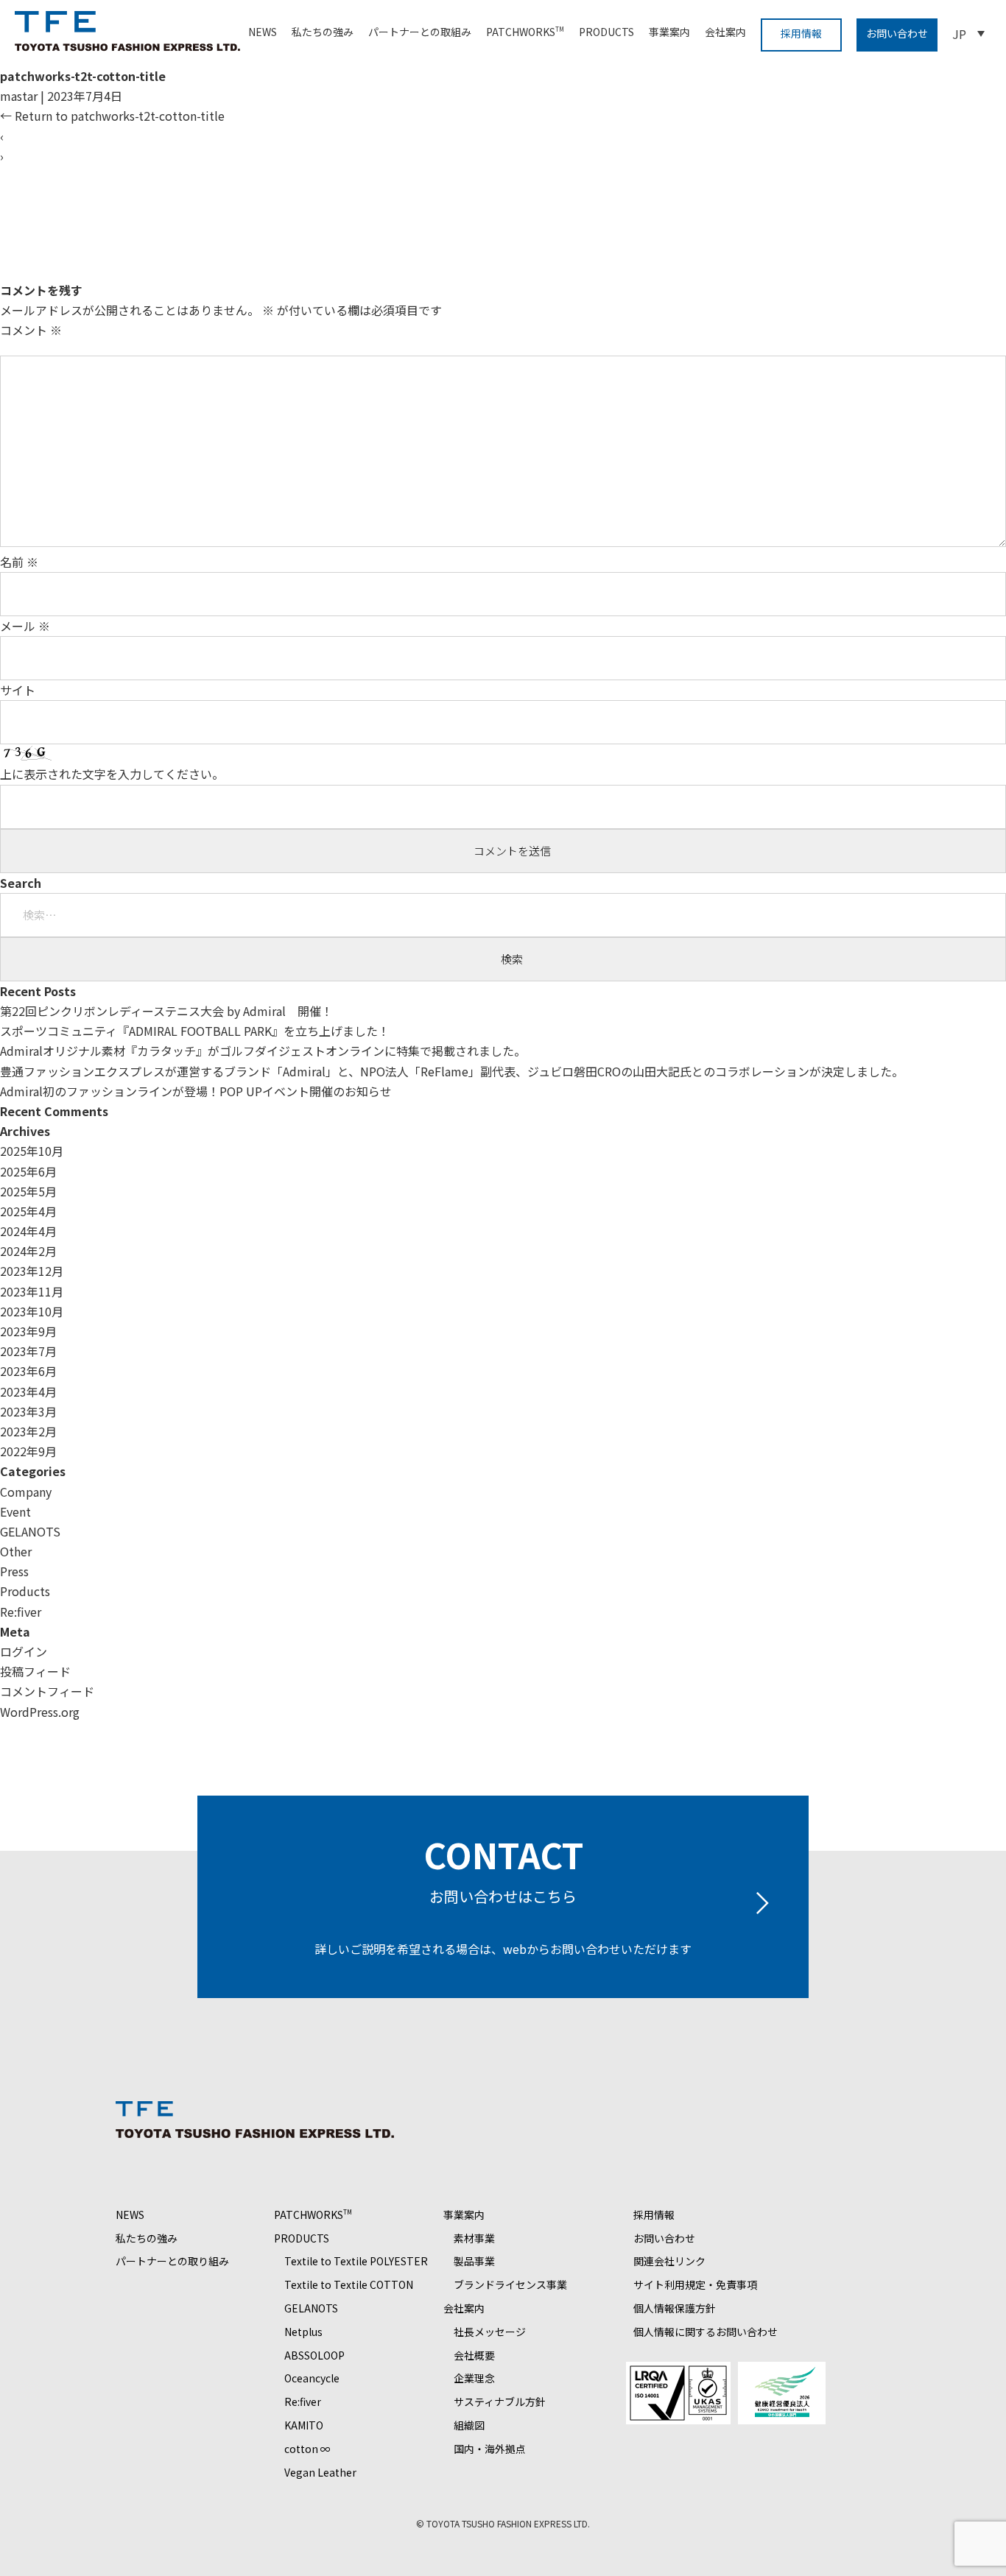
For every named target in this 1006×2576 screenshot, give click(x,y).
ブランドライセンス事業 (510, 2284)
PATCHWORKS (525, 32)
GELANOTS (30, 1531)
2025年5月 (28, 1191)
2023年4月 (28, 1391)
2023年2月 (28, 1431)
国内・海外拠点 (490, 2449)
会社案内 (725, 32)
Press (14, 1571)
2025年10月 (32, 1151)
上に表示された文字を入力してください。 (112, 774)
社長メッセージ (490, 2332)
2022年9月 (28, 1451)
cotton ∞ (307, 2449)
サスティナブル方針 (500, 2402)
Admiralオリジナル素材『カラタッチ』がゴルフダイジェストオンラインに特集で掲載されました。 (263, 1051)
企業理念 (474, 2378)
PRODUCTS (606, 32)
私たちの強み (323, 32)
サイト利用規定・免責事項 (695, 2284)
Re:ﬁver (21, 1612)
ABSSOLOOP (314, 2355)
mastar (19, 96)
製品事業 (474, 2261)
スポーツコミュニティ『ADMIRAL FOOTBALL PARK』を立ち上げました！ (195, 1031)
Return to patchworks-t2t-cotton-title (112, 116)
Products (25, 1591)
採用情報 (801, 33)
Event (15, 1511)
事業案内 (669, 32)
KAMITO (304, 2425)
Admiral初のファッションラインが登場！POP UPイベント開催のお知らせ (196, 1091)
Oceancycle (312, 2378)
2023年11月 (32, 1291)
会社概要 (474, 2355)
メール (25, 626)
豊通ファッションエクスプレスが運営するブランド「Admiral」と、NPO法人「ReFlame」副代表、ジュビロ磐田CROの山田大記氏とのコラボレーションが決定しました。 (452, 1071)
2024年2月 (28, 1251)
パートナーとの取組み (420, 32)
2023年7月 (28, 1351)
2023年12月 (32, 1271)
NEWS (263, 32)
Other (16, 1551)
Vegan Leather (320, 2472)
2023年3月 (28, 1411)
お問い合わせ (897, 33)
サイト (18, 690)
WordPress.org (40, 1712)
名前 (19, 562)
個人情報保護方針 (675, 2308)
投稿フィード (35, 1671)
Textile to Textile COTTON (349, 2284)
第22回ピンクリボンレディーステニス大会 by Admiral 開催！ (166, 1011)
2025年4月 (28, 1211)
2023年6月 (28, 1371)
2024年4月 (28, 1231)
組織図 (469, 2425)
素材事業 (474, 2238)
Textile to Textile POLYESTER (356, 2261)
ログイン (24, 1651)
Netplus (303, 2332)
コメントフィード (47, 1691)
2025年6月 (28, 1171)
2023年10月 (32, 1311)
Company (26, 1492)
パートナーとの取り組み (172, 2261)
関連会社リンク (669, 2261)
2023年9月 (28, 1331)
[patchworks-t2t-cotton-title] (351, 270)
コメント (31, 330)
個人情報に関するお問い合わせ (706, 2332)
